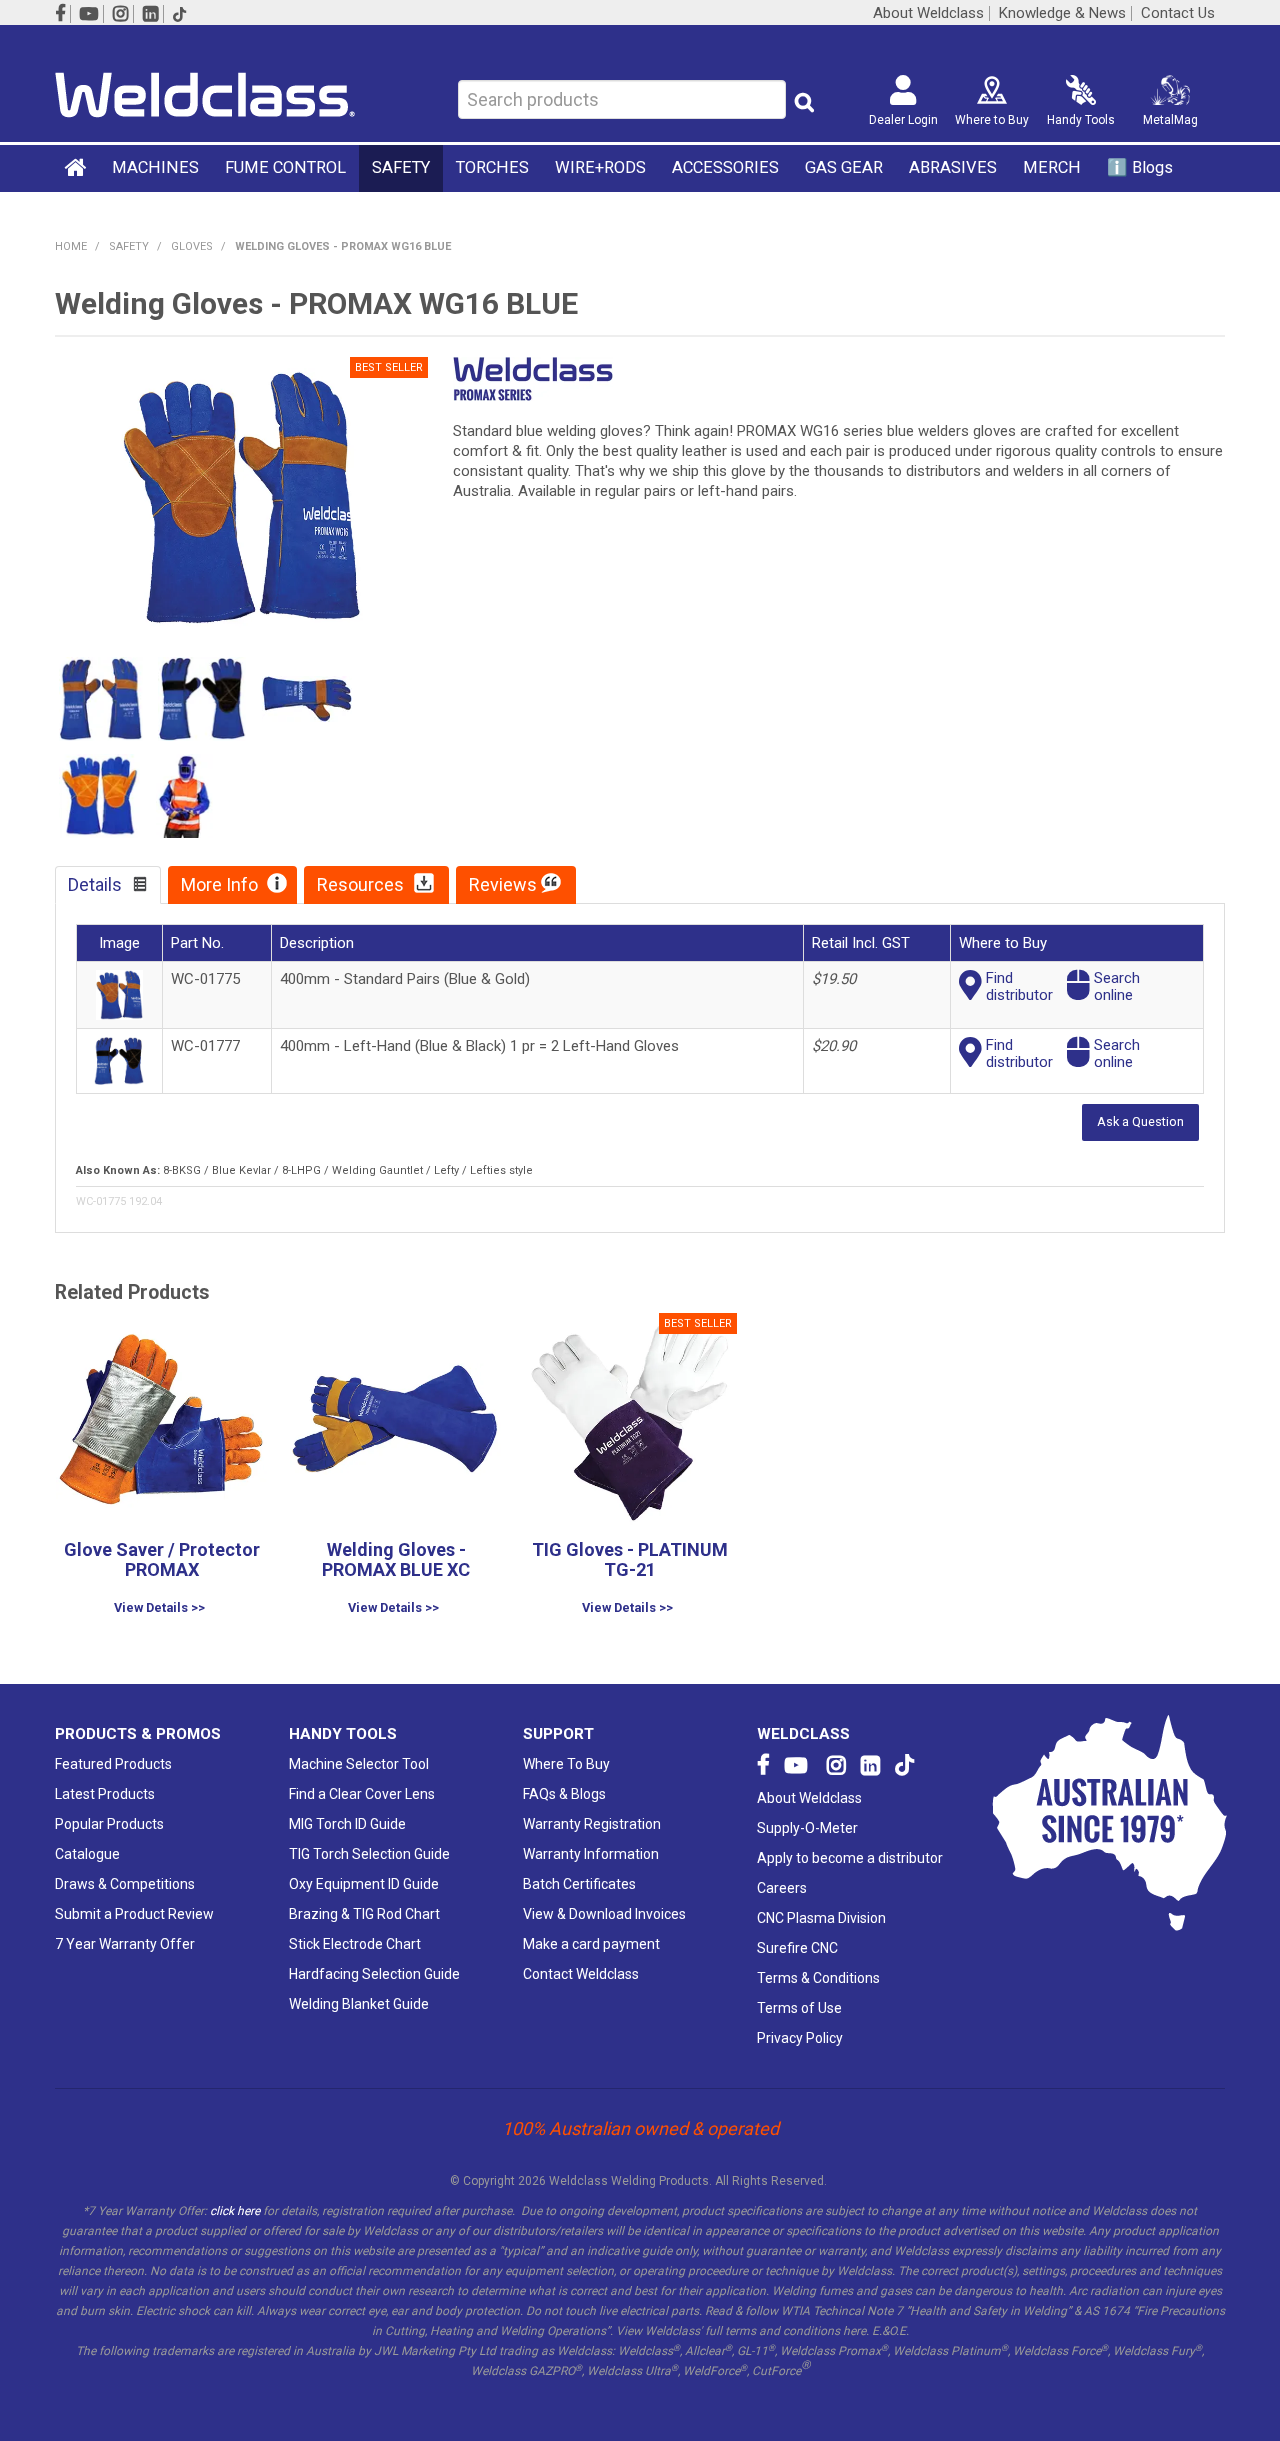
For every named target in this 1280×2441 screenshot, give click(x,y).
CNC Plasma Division (821, 1918)
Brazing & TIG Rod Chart (364, 1914)
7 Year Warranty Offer (125, 1944)
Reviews (503, 884)
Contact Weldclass (581, 1974)
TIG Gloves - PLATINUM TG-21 (630, 1559)
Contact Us (1178, 13)
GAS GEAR (844, 167)
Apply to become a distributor (850, 1858)
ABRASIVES (953, 167)
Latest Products (105, 1794)
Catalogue (87, 1854)
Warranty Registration (592, 1824)
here (854, 2331)
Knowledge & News (1062, 13)
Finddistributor (1019, 986)
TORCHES (492, 167)
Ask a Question (1140, 1121)
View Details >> (159, 1608)
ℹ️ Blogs (1140, 167)
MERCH (1052, 167)
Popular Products (109, 1824)
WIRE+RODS (600, 167)
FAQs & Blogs (564, 1794)
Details (95, 884)
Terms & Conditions (818, 1978)
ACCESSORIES (725, 167)
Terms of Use (799, 2008)
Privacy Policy (800, 2038)
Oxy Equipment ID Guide (364, 1884)
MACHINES (155, 167)
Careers (782, 1888)
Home (77, 167)
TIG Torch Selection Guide (369, 1854)
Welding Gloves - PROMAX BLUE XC (396, 1559)
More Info (219, 884)
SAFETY (401, 167)
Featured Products (113, 1764)
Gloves (192, 246)
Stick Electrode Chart (355, 1944)
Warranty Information (591, 1854)
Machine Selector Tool (359, 1764)
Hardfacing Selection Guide (374, 1974)
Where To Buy (566, 1764)
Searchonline (1117, 986)
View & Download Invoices (604, 1914)
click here (235, 2211)
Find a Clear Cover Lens (362, 1794)
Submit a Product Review (134, 1914)
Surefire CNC (797, 1948)
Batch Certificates (579, 1884)
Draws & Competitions (125, 1884)
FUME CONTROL (285, 167)
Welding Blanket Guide (359, 2004)
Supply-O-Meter (807, 1828)
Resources (360, 884)
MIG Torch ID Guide (347, 1824)
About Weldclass (928, 13)
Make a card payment (591, 1944)
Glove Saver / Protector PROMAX (162, 1559)
